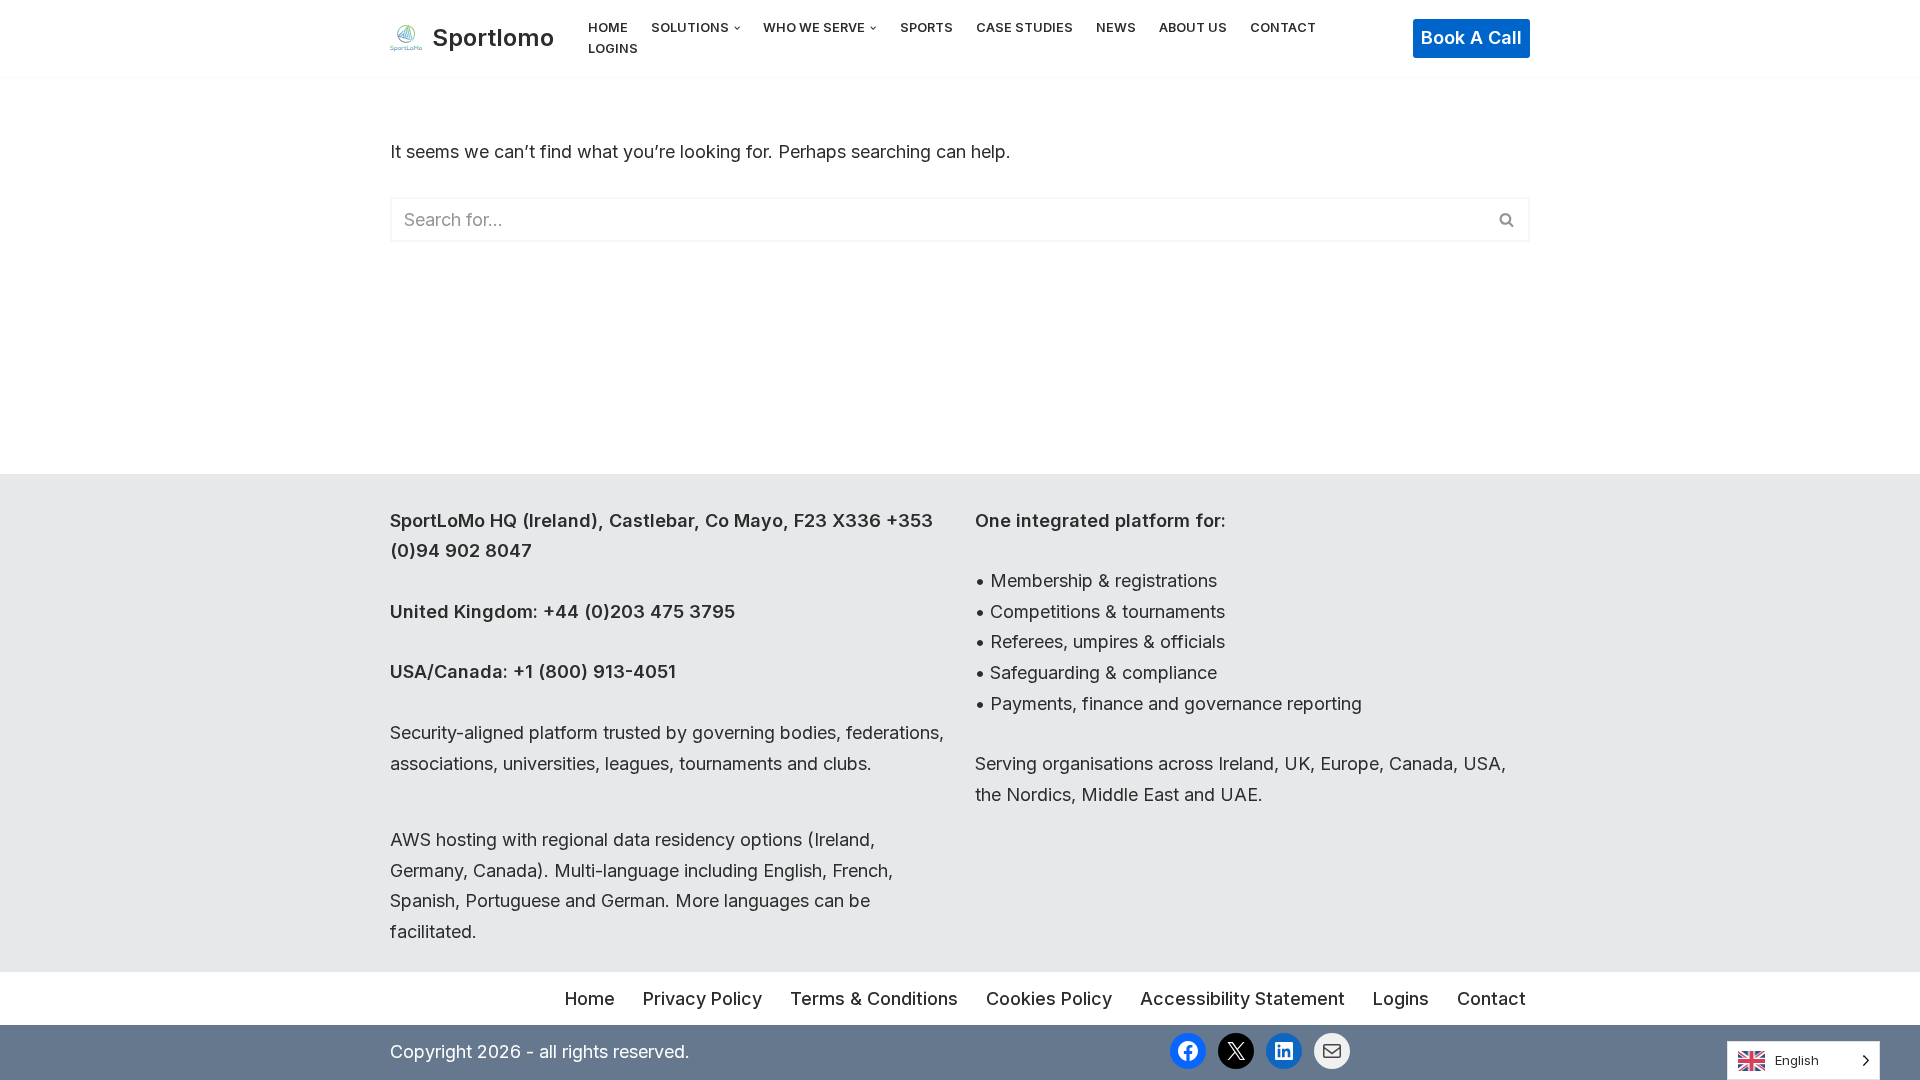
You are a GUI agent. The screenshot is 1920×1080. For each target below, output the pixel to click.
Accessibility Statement (1242, 998)
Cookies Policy (1049, 998)
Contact (1283, 27)
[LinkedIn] (1284, 1051)
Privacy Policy (702, 998)
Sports (926, 27)
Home (608, 27)
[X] (1236, 1051)
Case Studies (1024, 27)
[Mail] (1332, 1051)
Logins (613, 48)
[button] (737, 28)
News (1116, 27)
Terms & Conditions (874, 998)
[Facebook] (1188, 1051)
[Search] (1507, 219)
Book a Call (1471, 37)
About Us (1193, 27)
